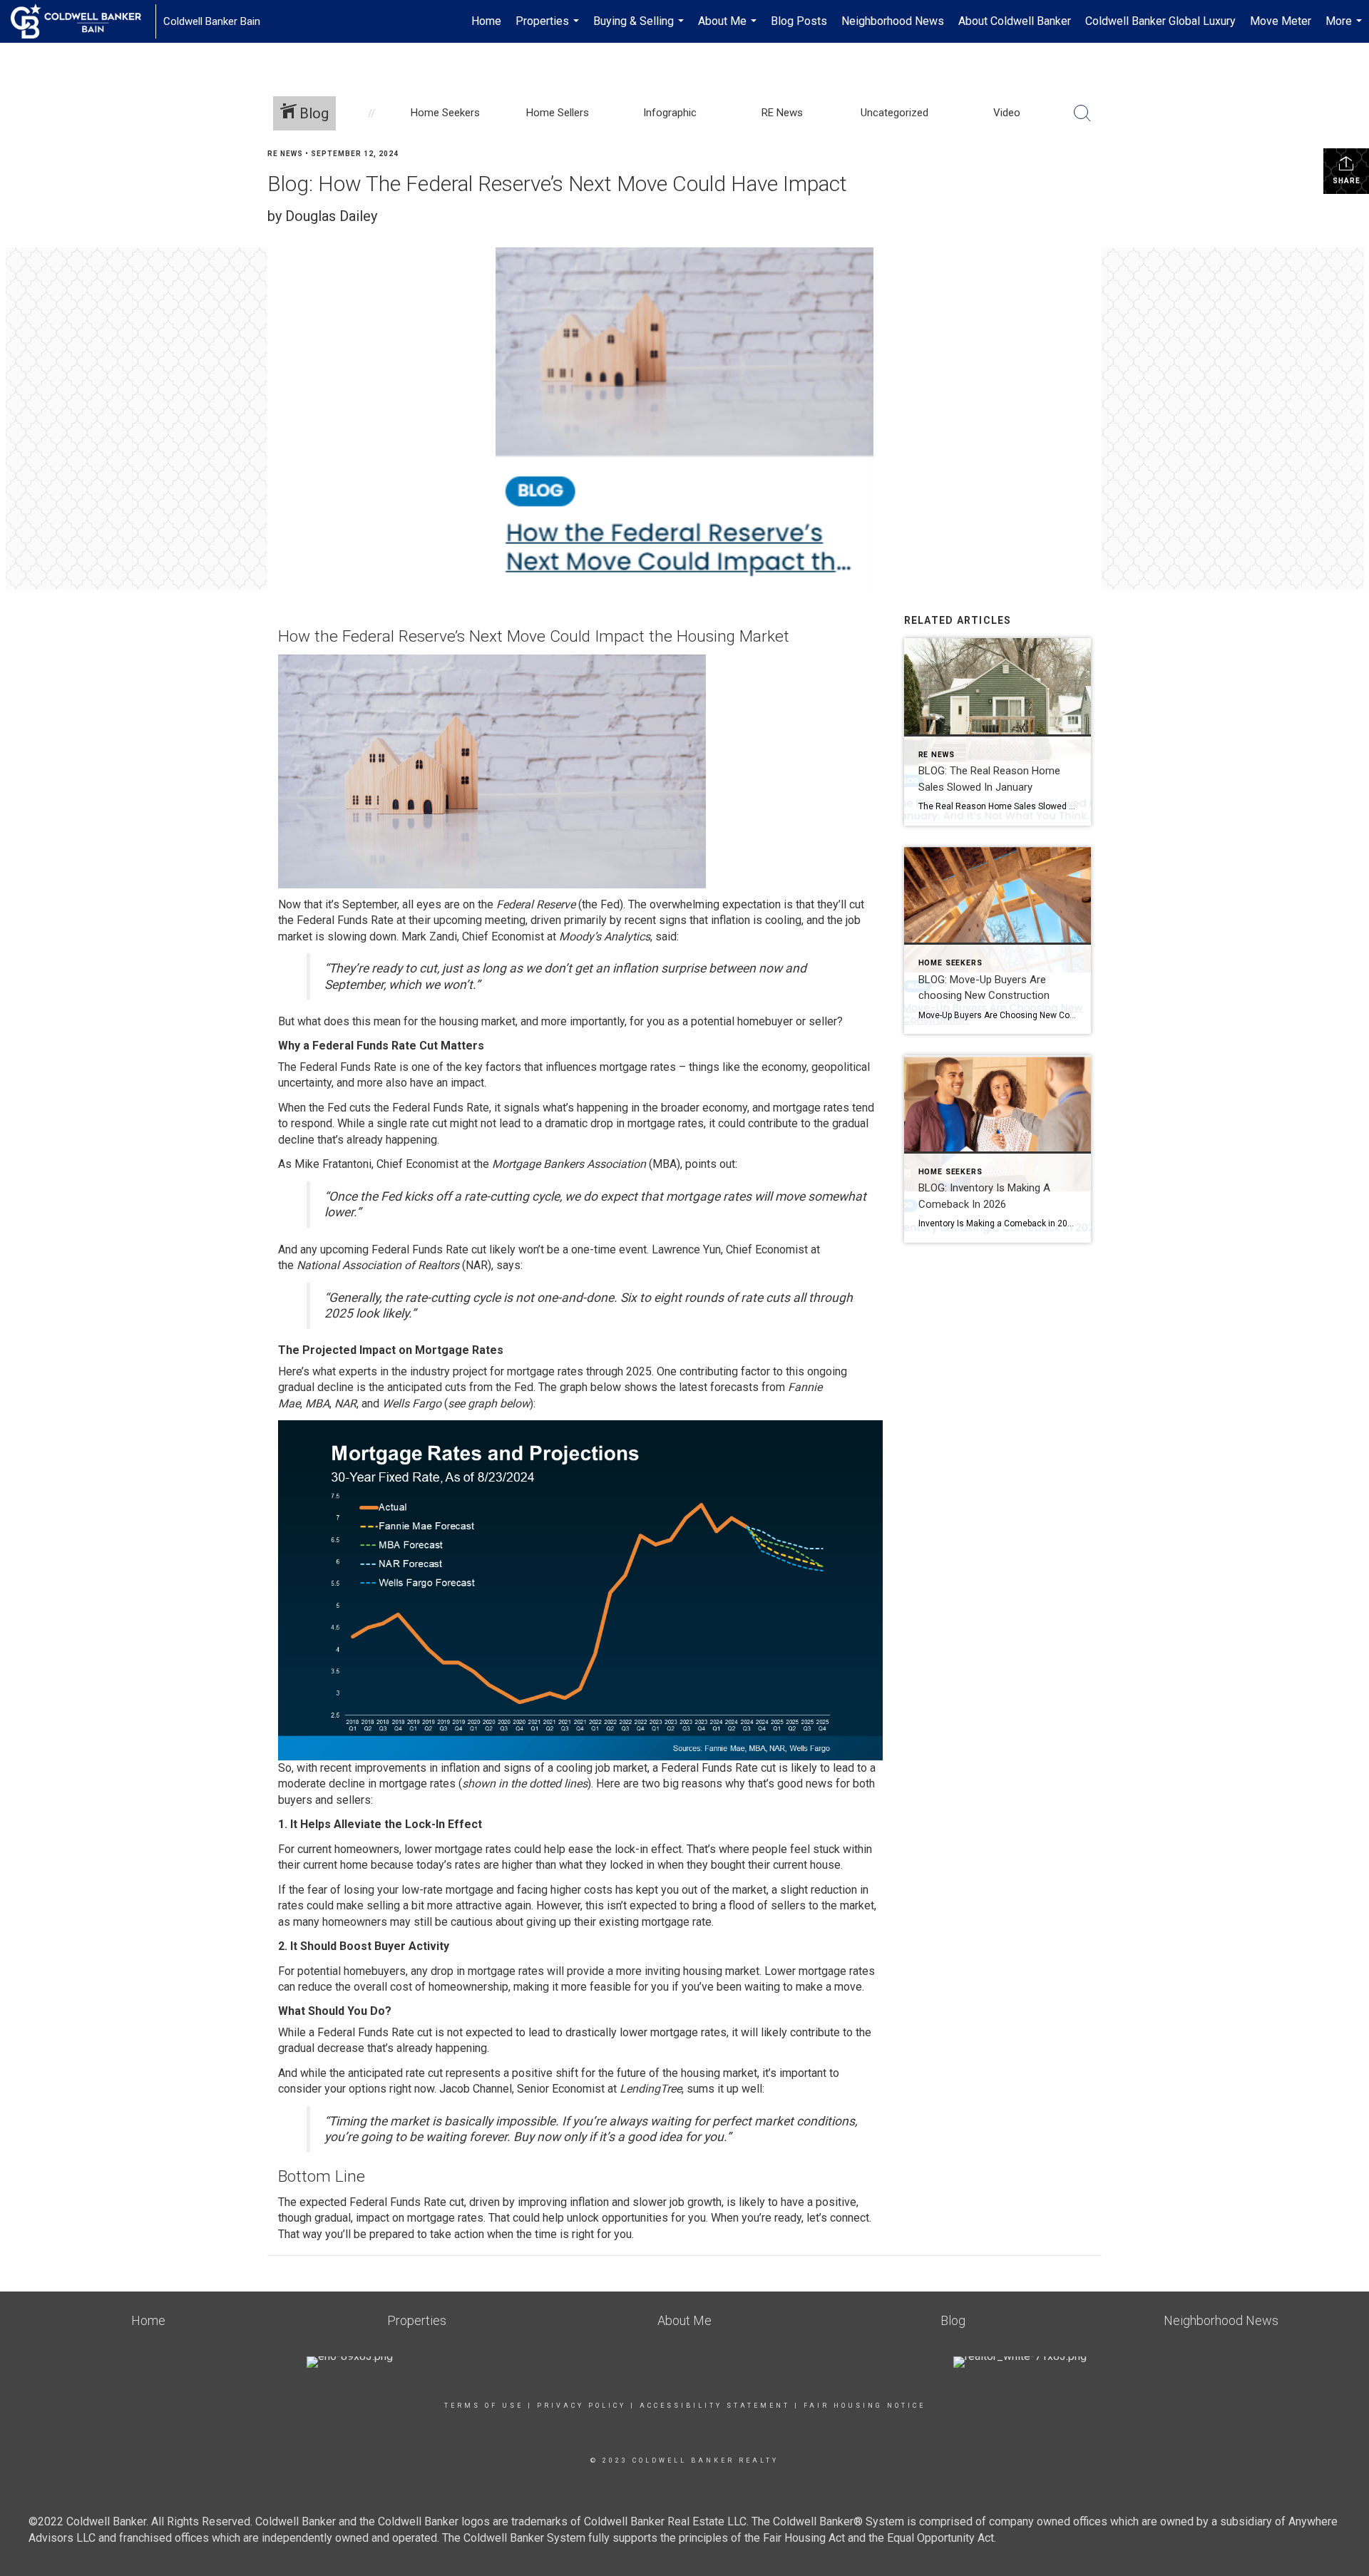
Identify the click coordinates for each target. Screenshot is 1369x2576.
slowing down (362, 937)
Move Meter (1281, 21)
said (666, 937)
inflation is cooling (756, 920)
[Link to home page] (83, 21)
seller (823, 1021)
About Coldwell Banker (1015, 21)
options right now (391, 2089)
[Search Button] (1082, 113)
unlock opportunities (617, 2218)
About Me (729, 29)
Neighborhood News (893, 21)
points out (710, 1164)
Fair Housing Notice (865, 2406)
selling (383, 1905)
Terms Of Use (484, 2406)
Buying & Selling (640, 29)
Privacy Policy (581, 2406)
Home (486, 21)
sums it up (713, 2089)
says (508, 1265)
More (1345, 29)
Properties (549, 29)
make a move (829, 1987)
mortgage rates (638, 1067)
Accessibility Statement (715, 2406)
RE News (285, 154)
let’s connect (838, 2218)
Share (1347, 181)
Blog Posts (799, 21)
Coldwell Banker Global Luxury (1160, 21)
